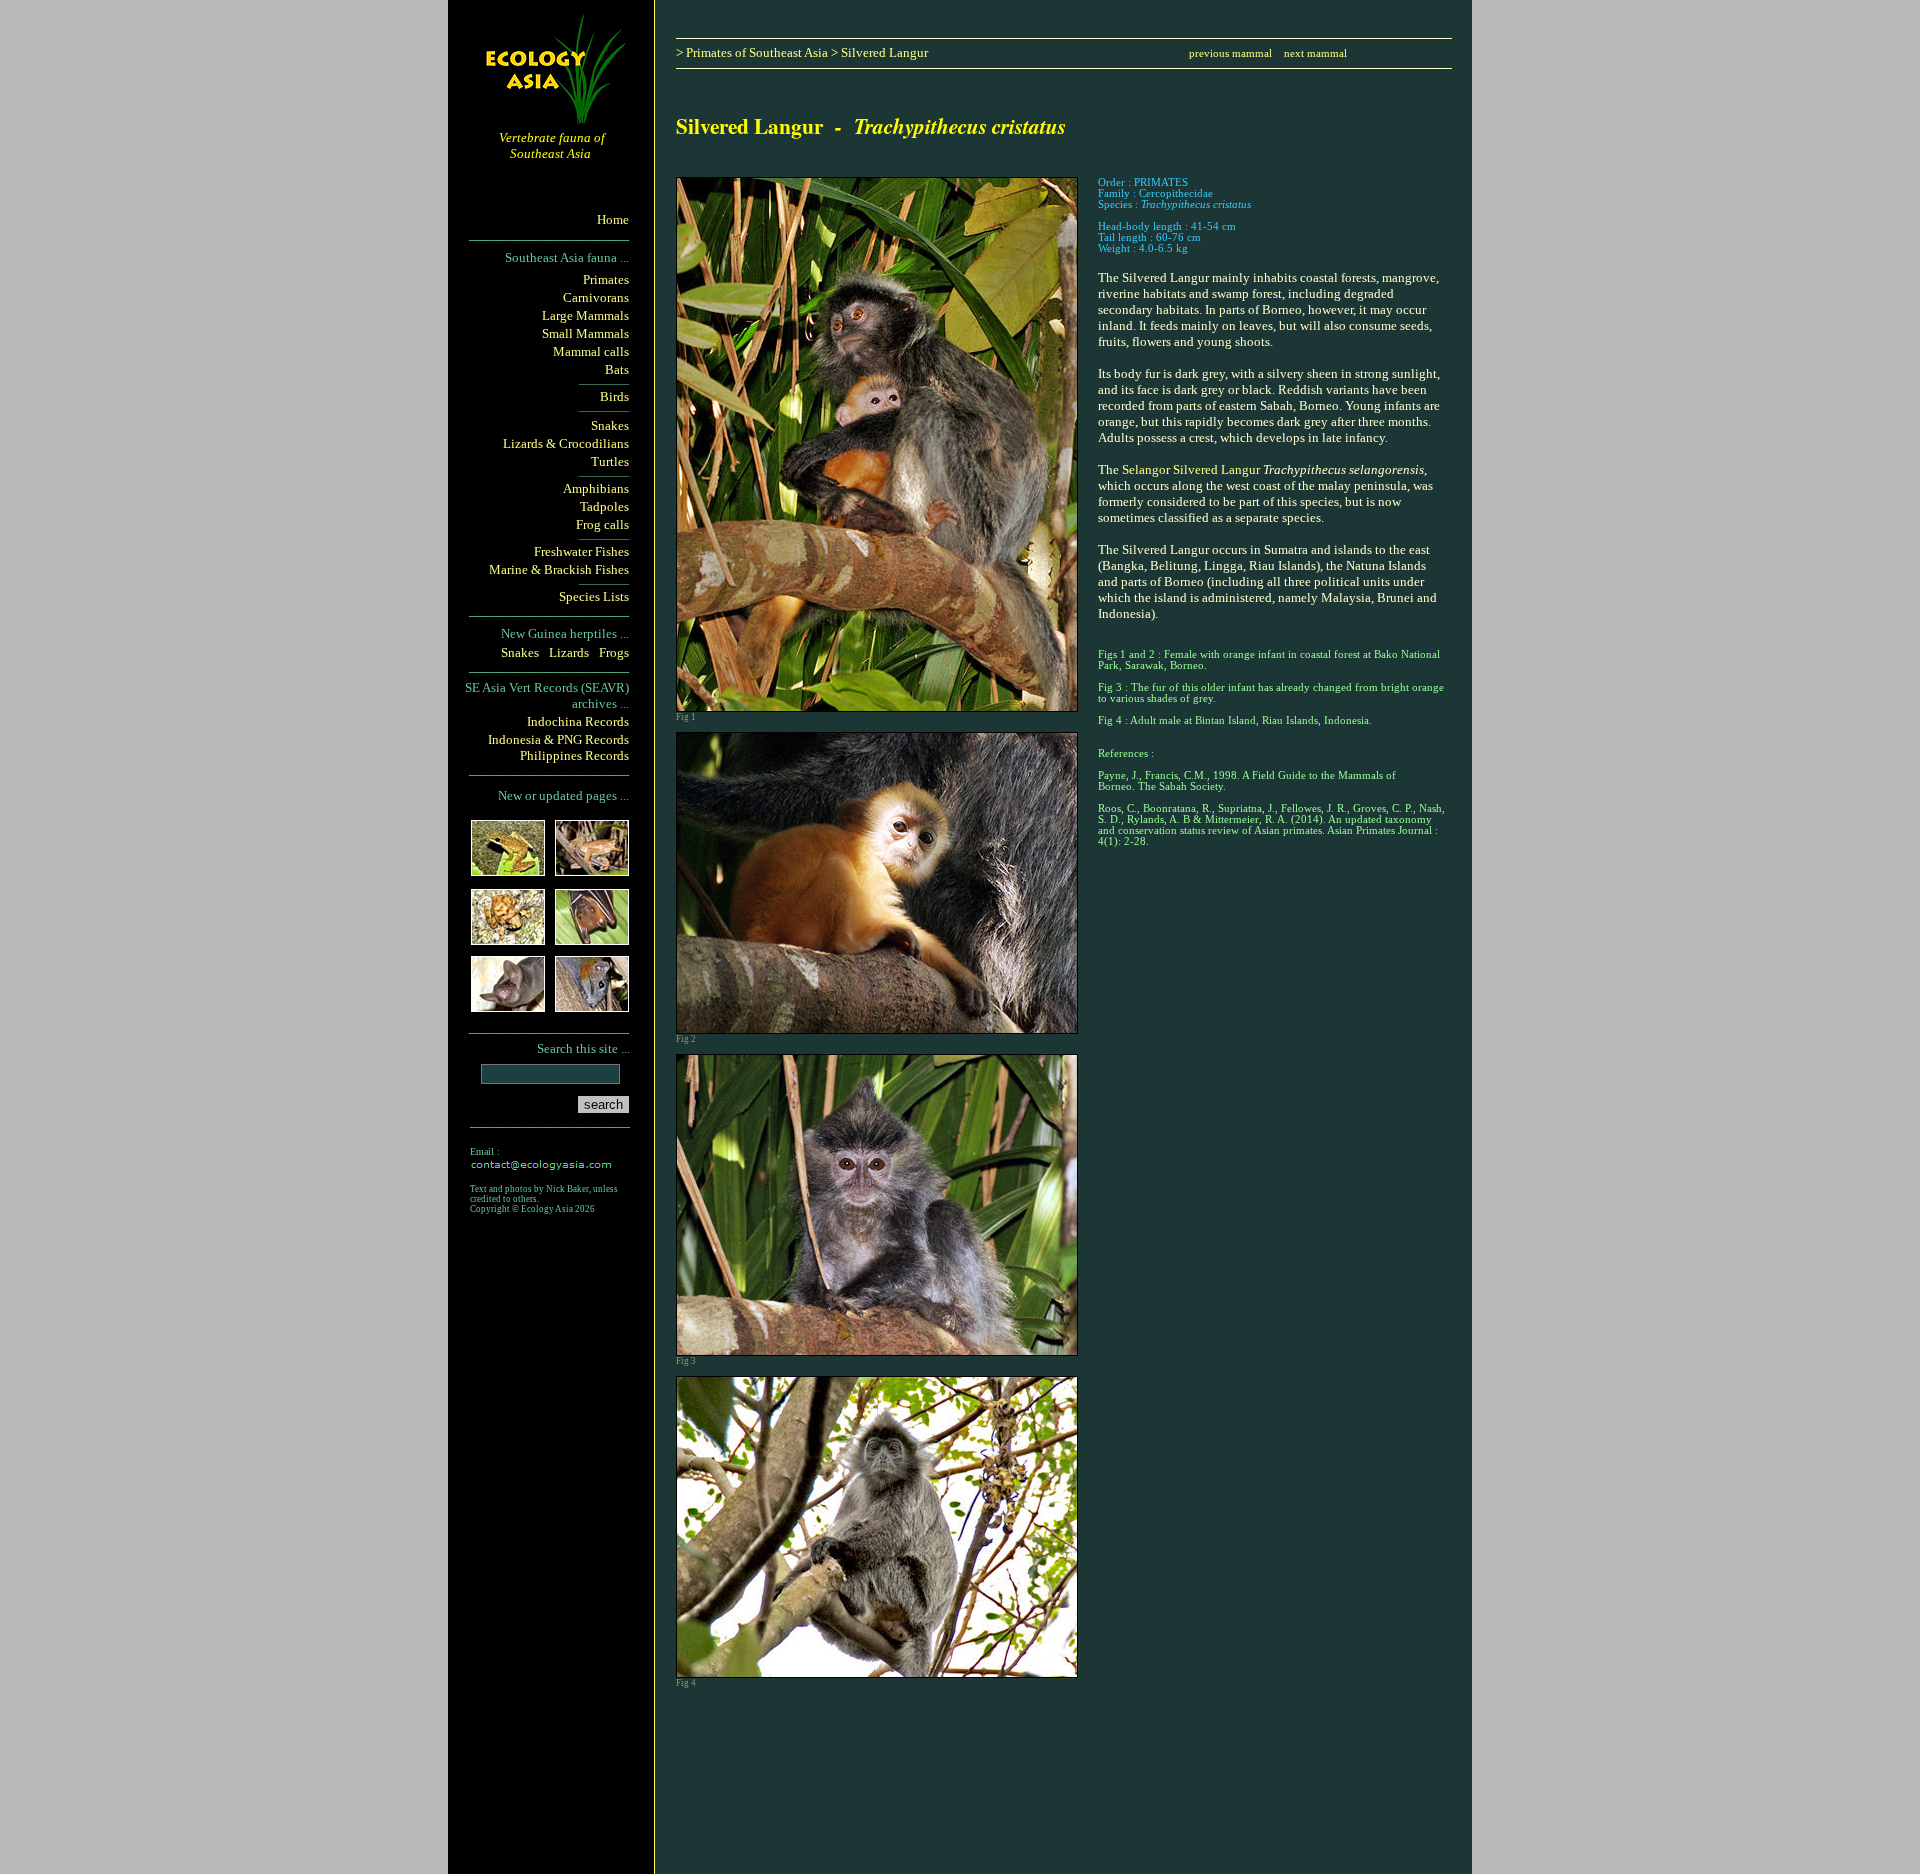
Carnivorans (596, 297)
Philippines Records (574, 755)
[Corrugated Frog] (508, 938)
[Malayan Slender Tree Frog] (592, 869)
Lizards (569, 652)
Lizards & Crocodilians (566, 443)
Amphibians (596, 488)
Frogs (614, 652)
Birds (614, 396)
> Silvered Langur (879, 52)
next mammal (1315, 53)
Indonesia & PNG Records (558, 739)
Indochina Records (578, 721)
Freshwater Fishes (581, 551)
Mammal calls (591, 351)
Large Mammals (585, 315)
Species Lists (594, 596)
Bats (617, 369)
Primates (606, 279)
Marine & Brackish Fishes (559, 569)
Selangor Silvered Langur (1191, 469)
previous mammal (1230, 53)
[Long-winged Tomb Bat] (508, 1005)
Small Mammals (585, 333)
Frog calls (602, 524)
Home (613, 219)
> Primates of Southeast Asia (752, 52)
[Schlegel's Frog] (508, 869)
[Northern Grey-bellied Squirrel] (592, 1005)
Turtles (610, 461)
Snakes (610, 425)
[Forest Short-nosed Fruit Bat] (592, 938)
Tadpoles (604, 506)
